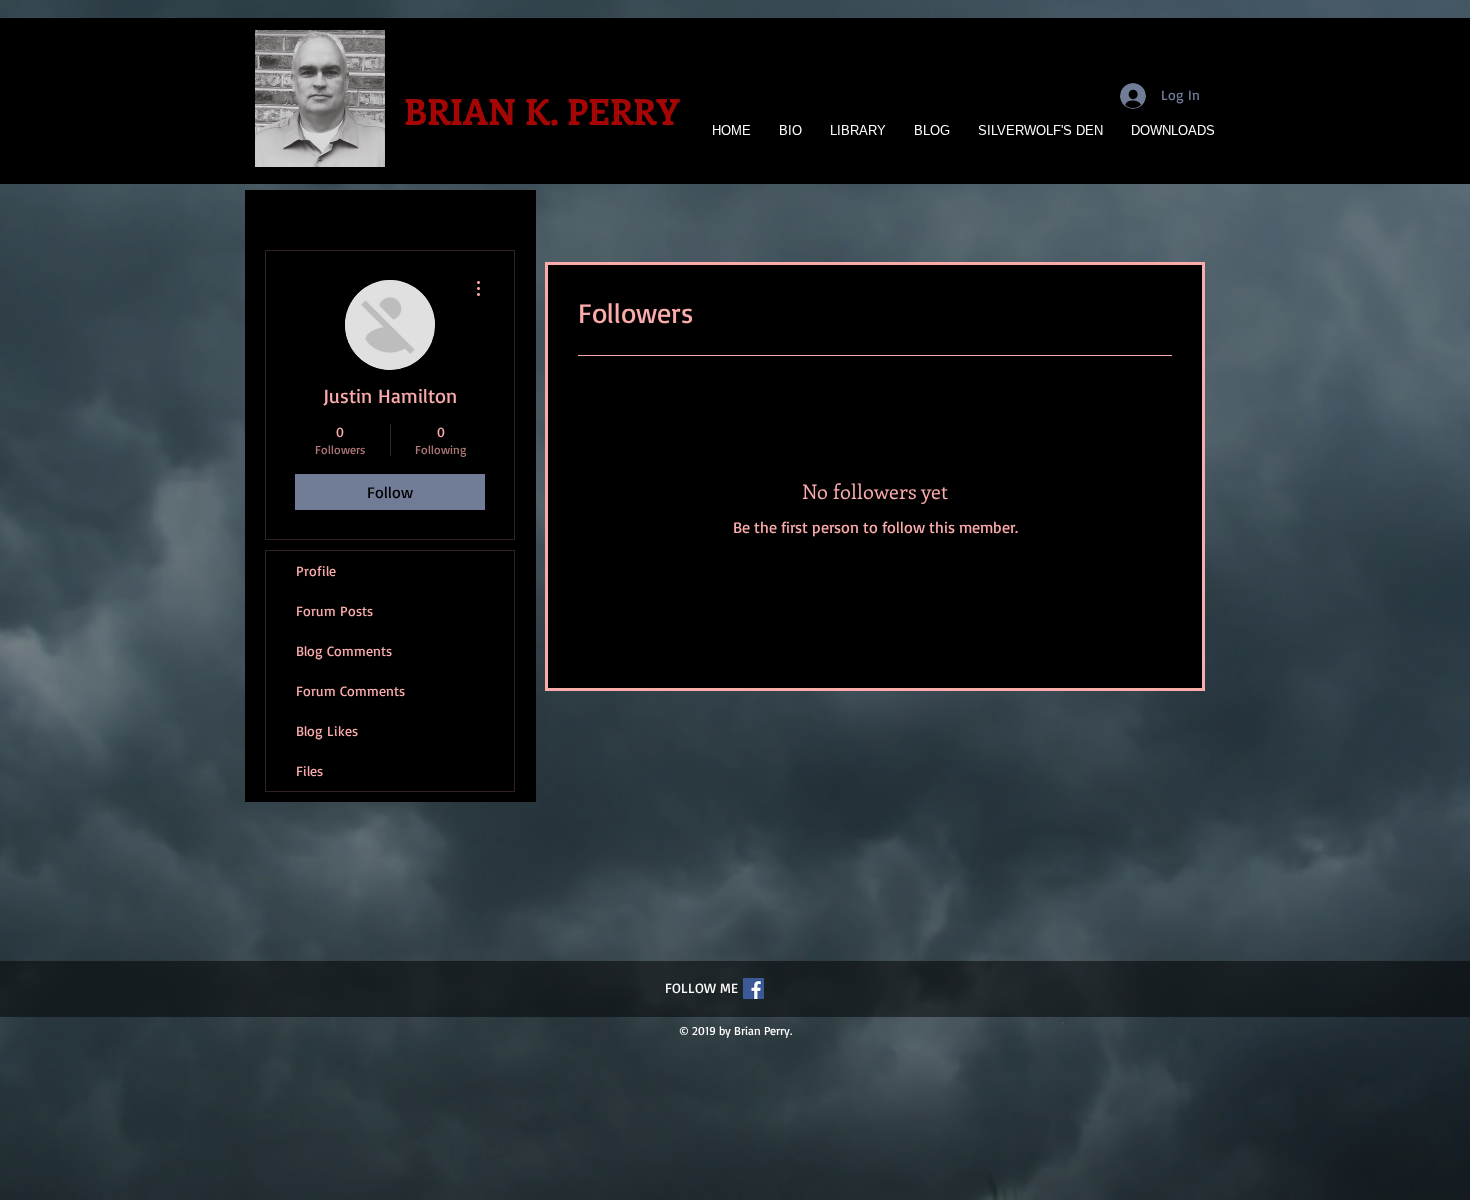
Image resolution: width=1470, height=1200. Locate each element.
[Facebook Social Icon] (753, 988)
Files (309, 770)
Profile (316, 570)
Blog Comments (344, 650)
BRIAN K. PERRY (541, 110)
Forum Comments (350, 690)
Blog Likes (327, 730)
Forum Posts (334, 610)
